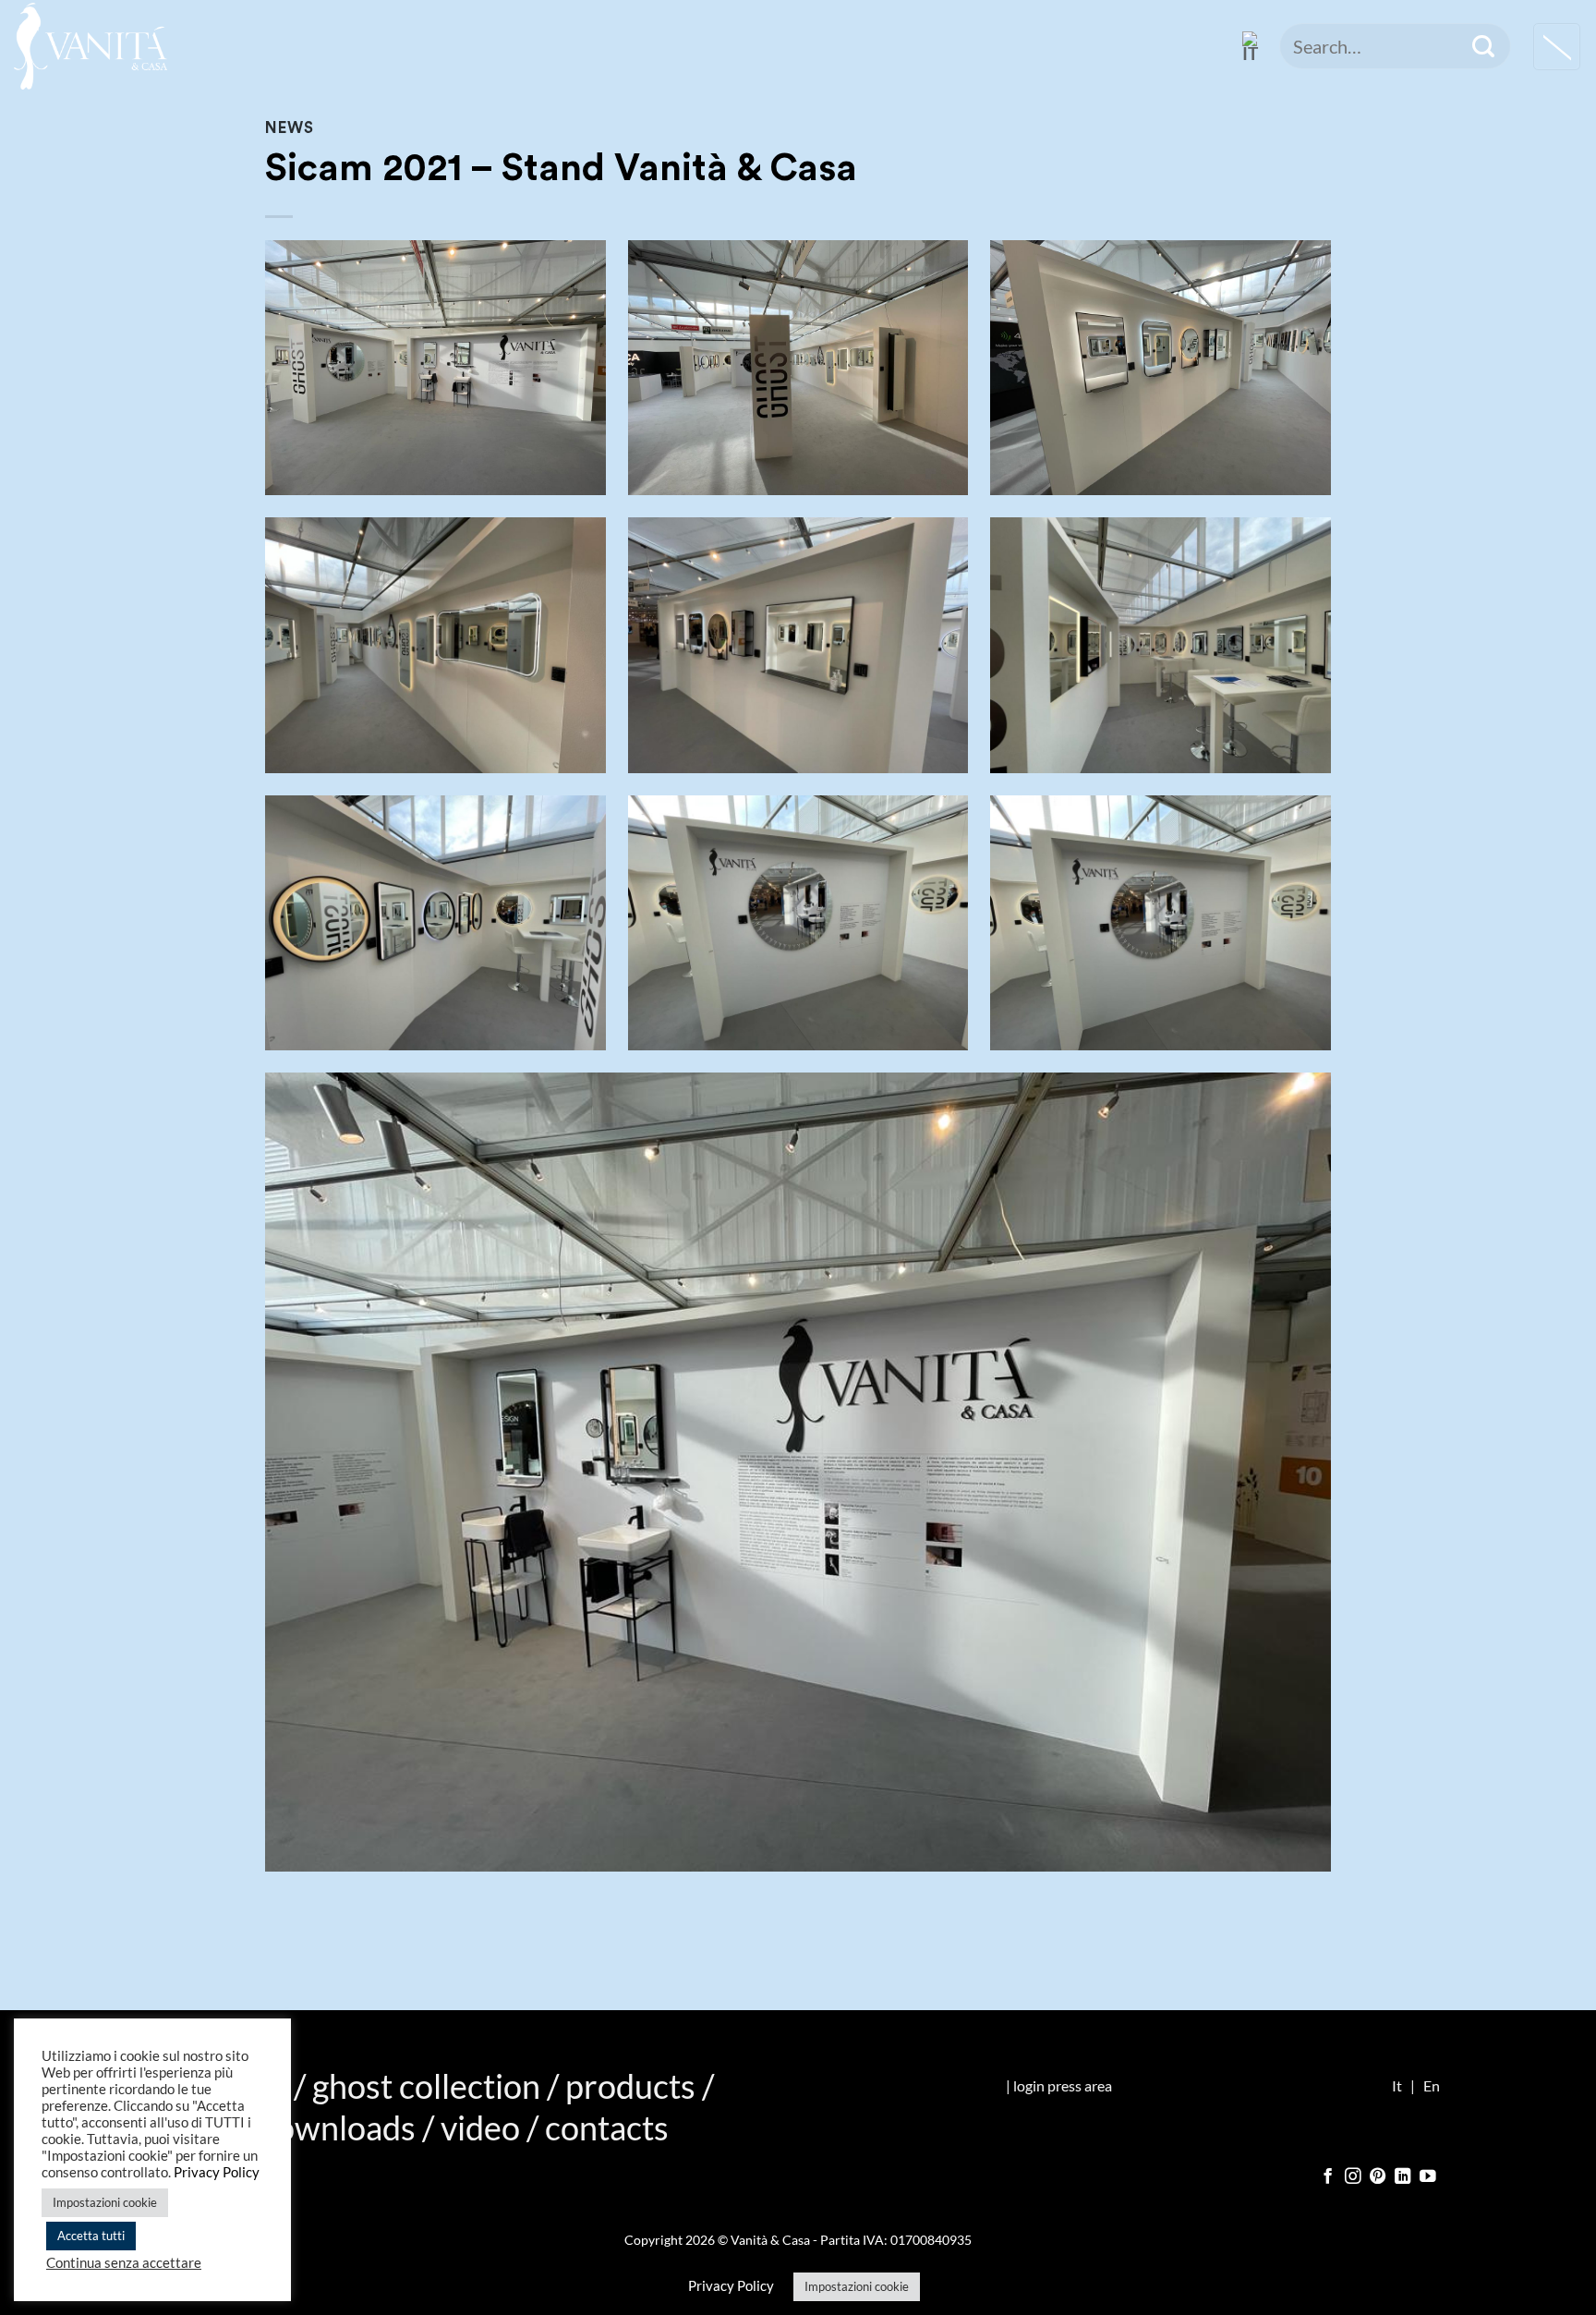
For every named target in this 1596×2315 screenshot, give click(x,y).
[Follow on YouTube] (1428, 2177)
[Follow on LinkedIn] (1403, 2177)
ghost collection (426, 2086)
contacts (607, 2127)
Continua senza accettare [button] (124, 2263)
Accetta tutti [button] (91, 2236)
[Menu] (1557, 47)
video (480, 2127)
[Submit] (1483, 46)
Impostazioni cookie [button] (857, 2286)
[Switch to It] (1251, 46)
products (630, 2086)
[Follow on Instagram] (1353, 2177)
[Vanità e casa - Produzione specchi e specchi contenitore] (91, 46)
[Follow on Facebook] (1328, 2177)
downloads (337, 2127)
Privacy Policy (731, 2285)
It (1397, 2086)
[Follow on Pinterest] (1378, 2177)
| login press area (1059, 2086)
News (289, 128)
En (1432, 2086)
